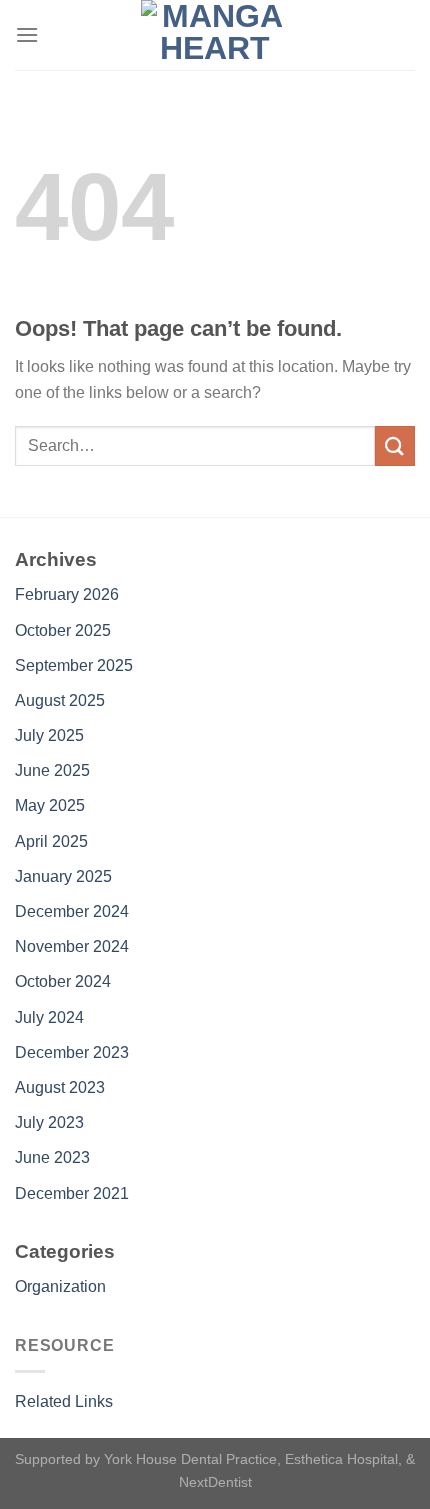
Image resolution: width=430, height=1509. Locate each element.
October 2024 (63, 981)
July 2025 (49, 735)
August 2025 (60, 700)
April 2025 (51, 841)
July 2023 (49, 1122)
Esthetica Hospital (341, 1459)
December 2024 (72, 911)
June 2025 (52, 770)
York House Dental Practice (190, 1459)
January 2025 (63, 876)
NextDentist (215, 1482)
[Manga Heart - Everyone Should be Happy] (215, 35)
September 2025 (74, 665)
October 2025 (63, 630)
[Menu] (27, 34)
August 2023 (60, 1087)
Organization (60, 1286)
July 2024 (49, 1017)
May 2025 (50, 805)
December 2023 (72, 1052)
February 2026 (67, 594)
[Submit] (395, 445)
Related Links (64, 1401)
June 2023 (52, 1157)
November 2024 (72, 946)
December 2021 (72, 1193)
